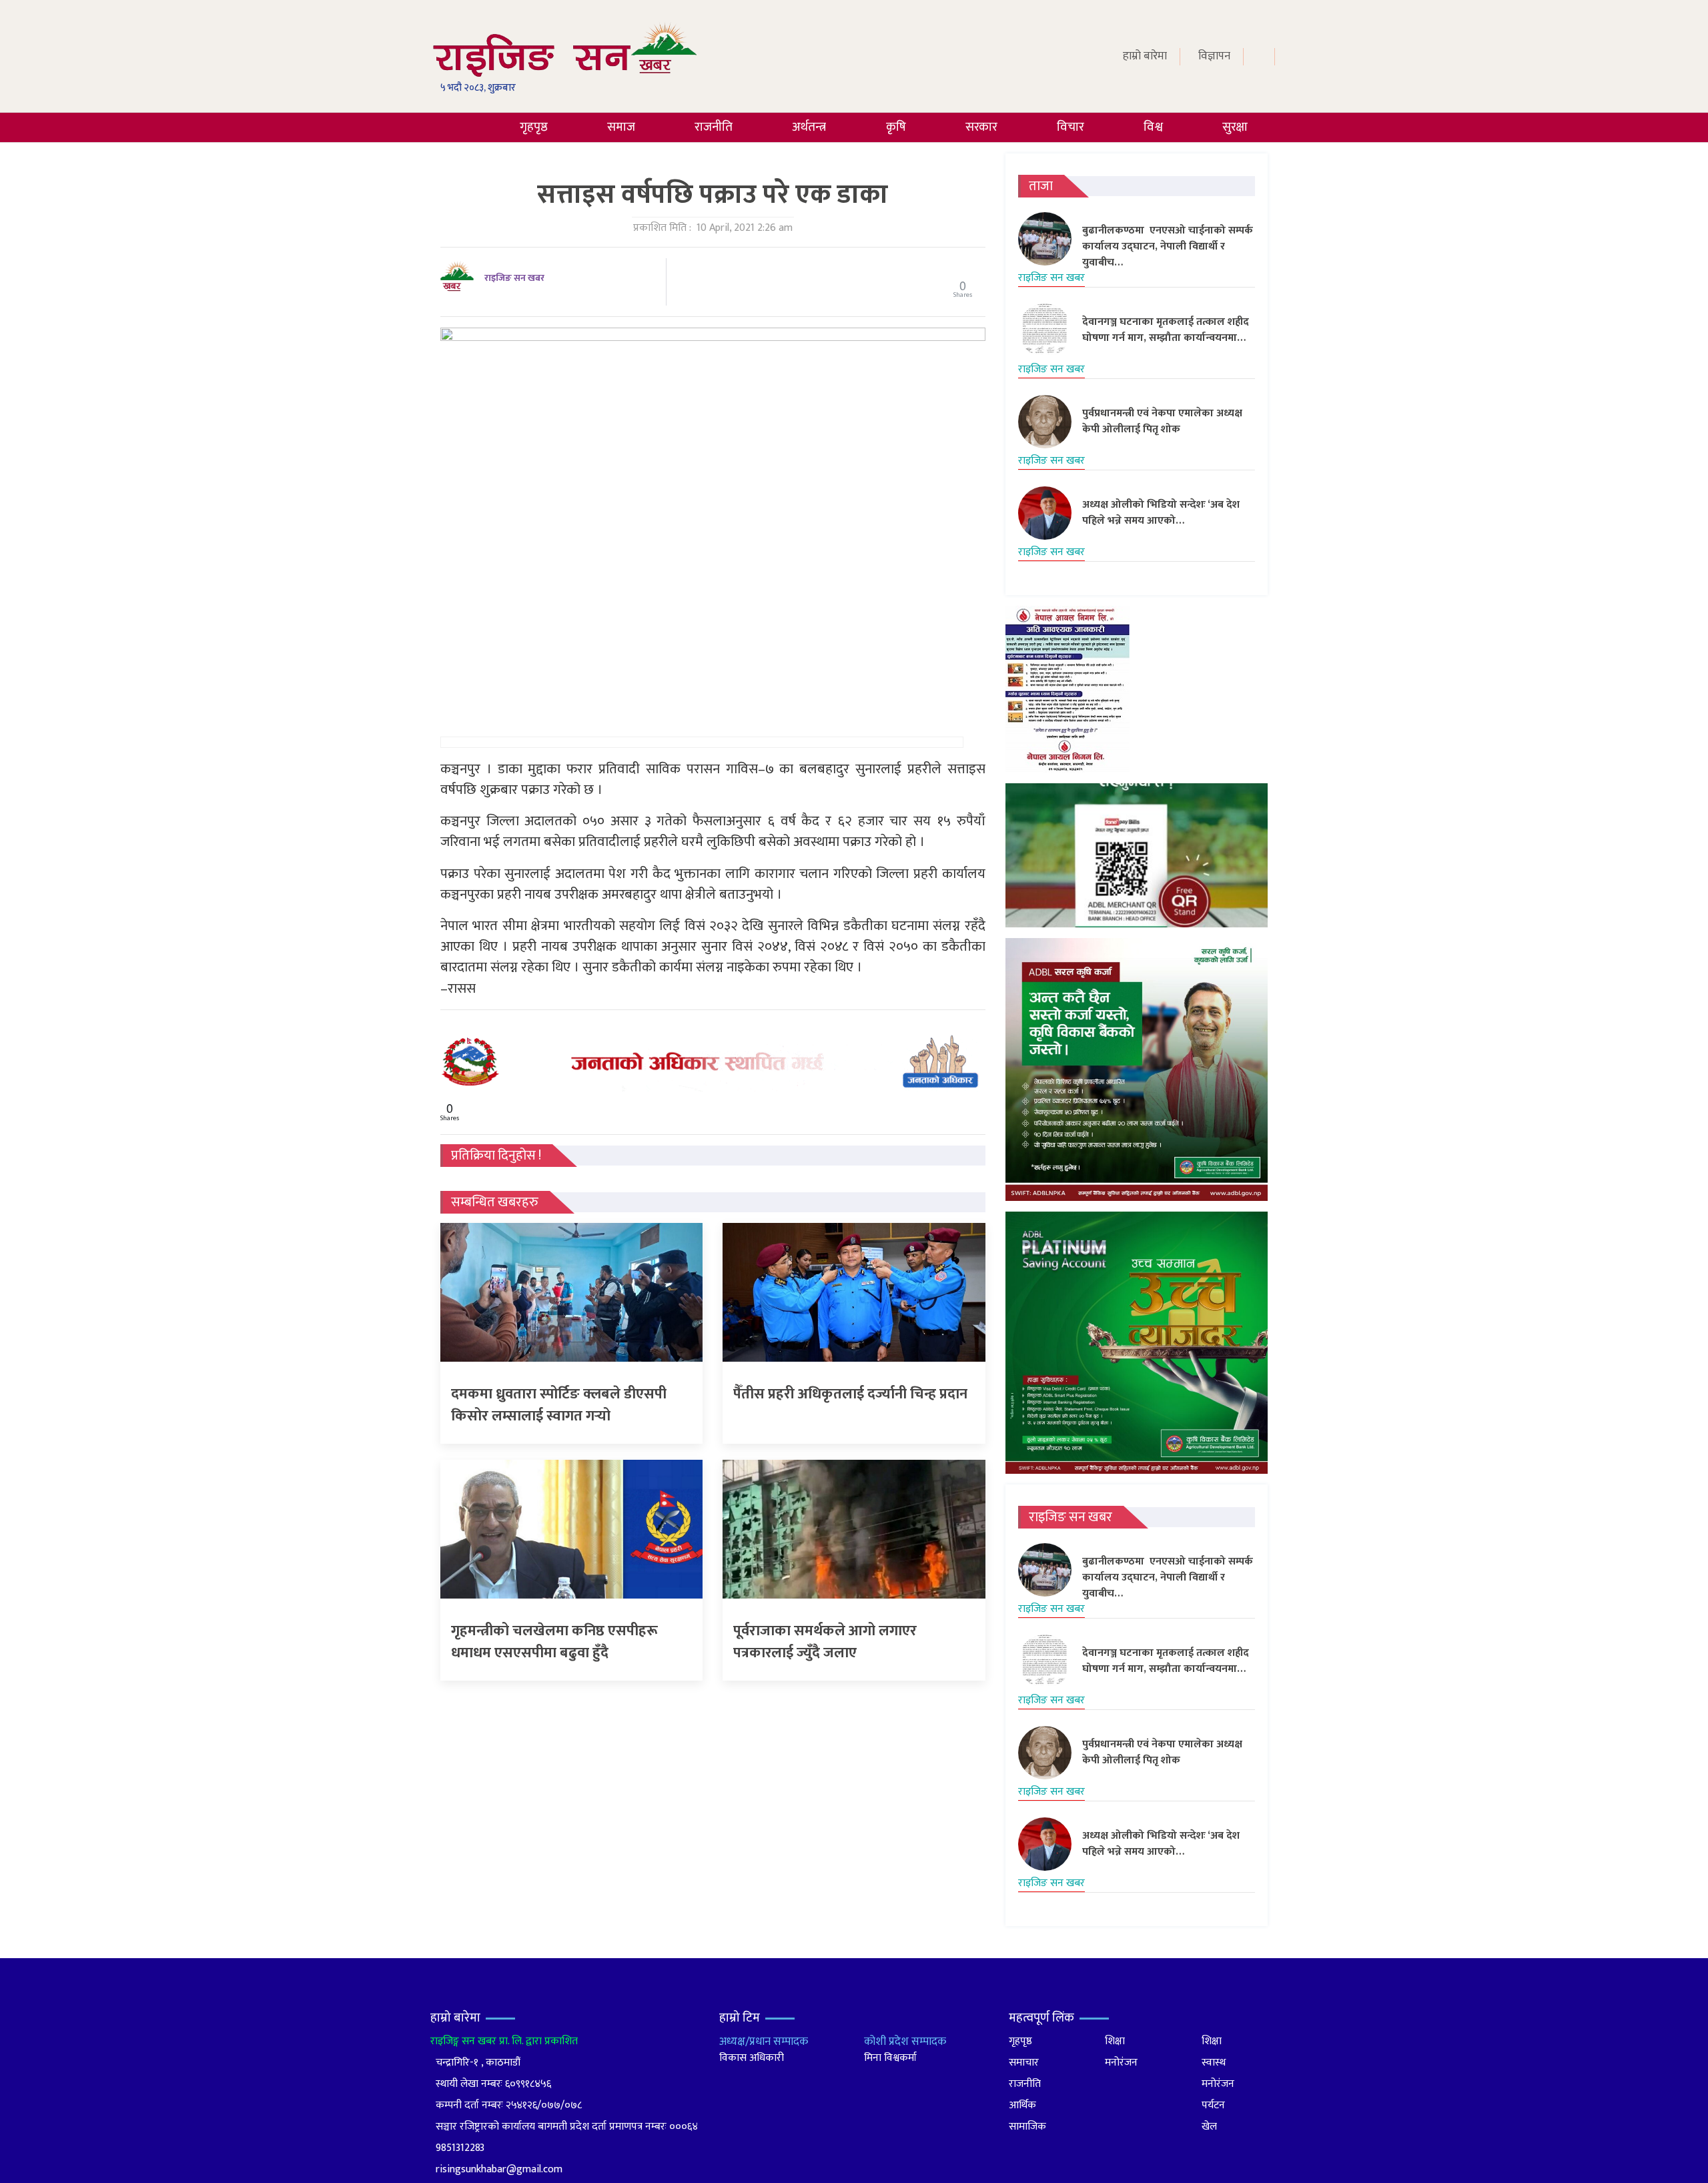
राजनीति (714, 127)
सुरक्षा (1235, 127)
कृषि (896, 127)
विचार (1071, 127)
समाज (621, 127)
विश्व (1153, 127)
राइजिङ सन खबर (514, 278)
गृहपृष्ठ (534, 127)
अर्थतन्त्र (809, 127)
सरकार (981, 127)
